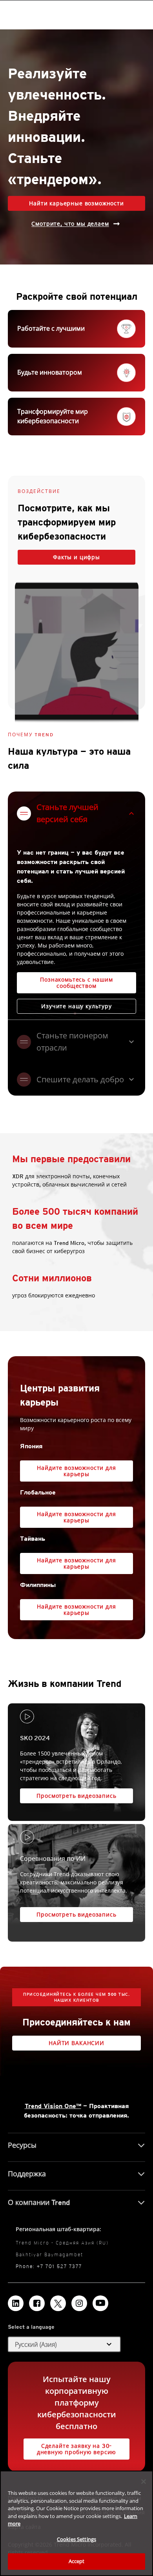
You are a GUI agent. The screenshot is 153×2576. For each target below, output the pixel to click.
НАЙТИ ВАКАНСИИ (76, 2043)
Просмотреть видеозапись (76, 1796)
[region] (76, 2523)
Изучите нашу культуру (76, 1006)
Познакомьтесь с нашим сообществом (76, 983)
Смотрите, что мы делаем (70, 224)
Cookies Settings (76, 2539)
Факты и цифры (76, 557)
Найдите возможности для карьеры (76, 1471)
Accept (77, 2561)
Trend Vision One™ (53, 2106)
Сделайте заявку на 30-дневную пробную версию (76, 2449)
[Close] (144, 2482)
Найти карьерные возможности (76, 203)
